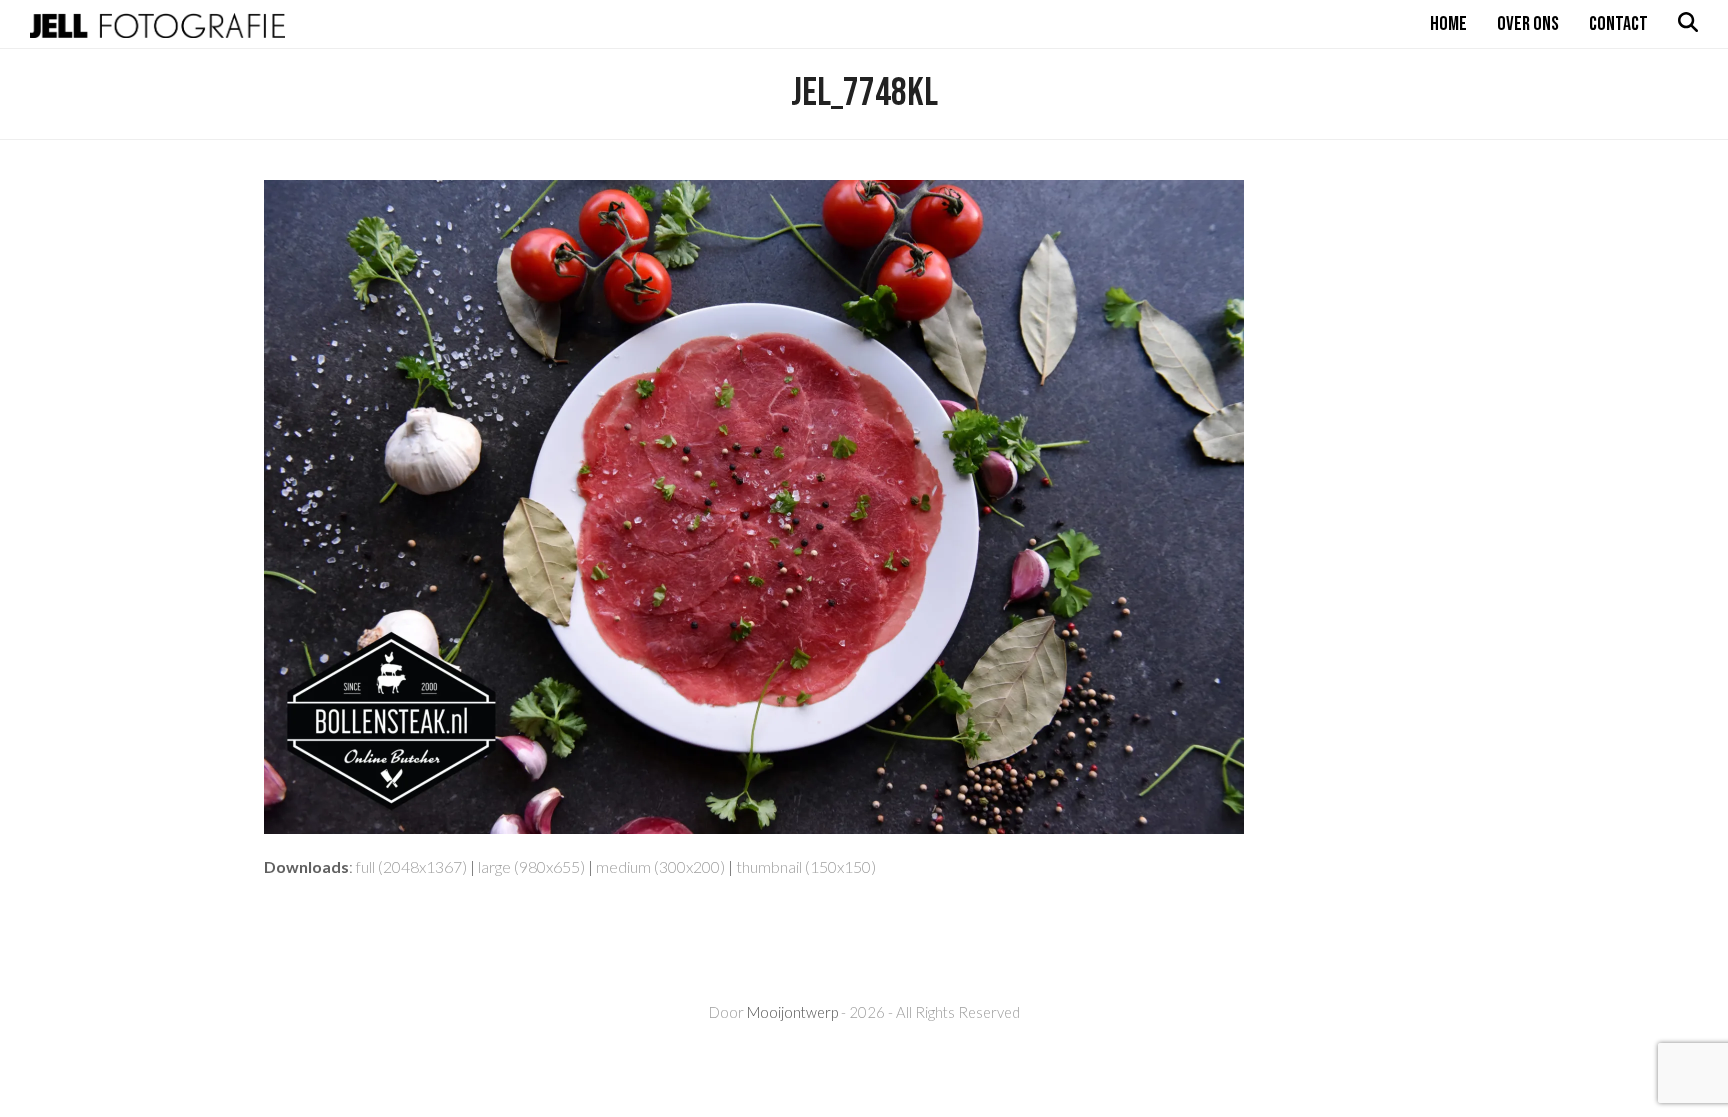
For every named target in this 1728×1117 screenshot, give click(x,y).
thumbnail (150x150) (806, 866)
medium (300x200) (660, 866)
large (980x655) (531, 866)
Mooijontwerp (792, 1012)
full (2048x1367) (411, 866)
